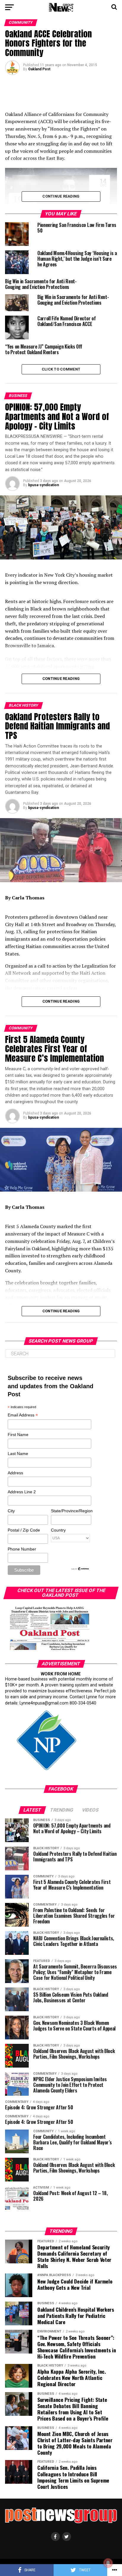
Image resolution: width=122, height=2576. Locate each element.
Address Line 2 (22, 1492)
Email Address (23, 1415)
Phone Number (22, 1549)
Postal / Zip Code (24, 1530)
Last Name (18, 1454)
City (11, 1511)
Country (58, 1530)
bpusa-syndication (44, 485)
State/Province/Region (71, 1511)
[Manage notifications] (108, 2563)
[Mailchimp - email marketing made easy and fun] (80, 1569)
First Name (18, 1435)
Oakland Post (39, 69)
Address (15, 1473)
